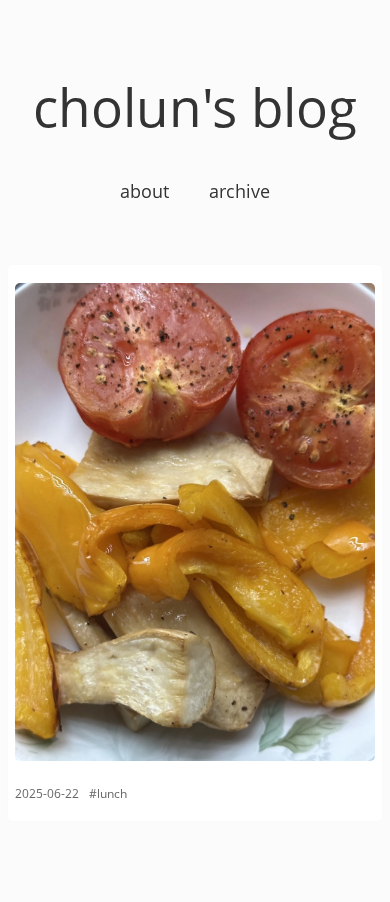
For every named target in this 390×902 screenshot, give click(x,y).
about (144, 191)
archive (239, 191)
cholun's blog (195, 106)
